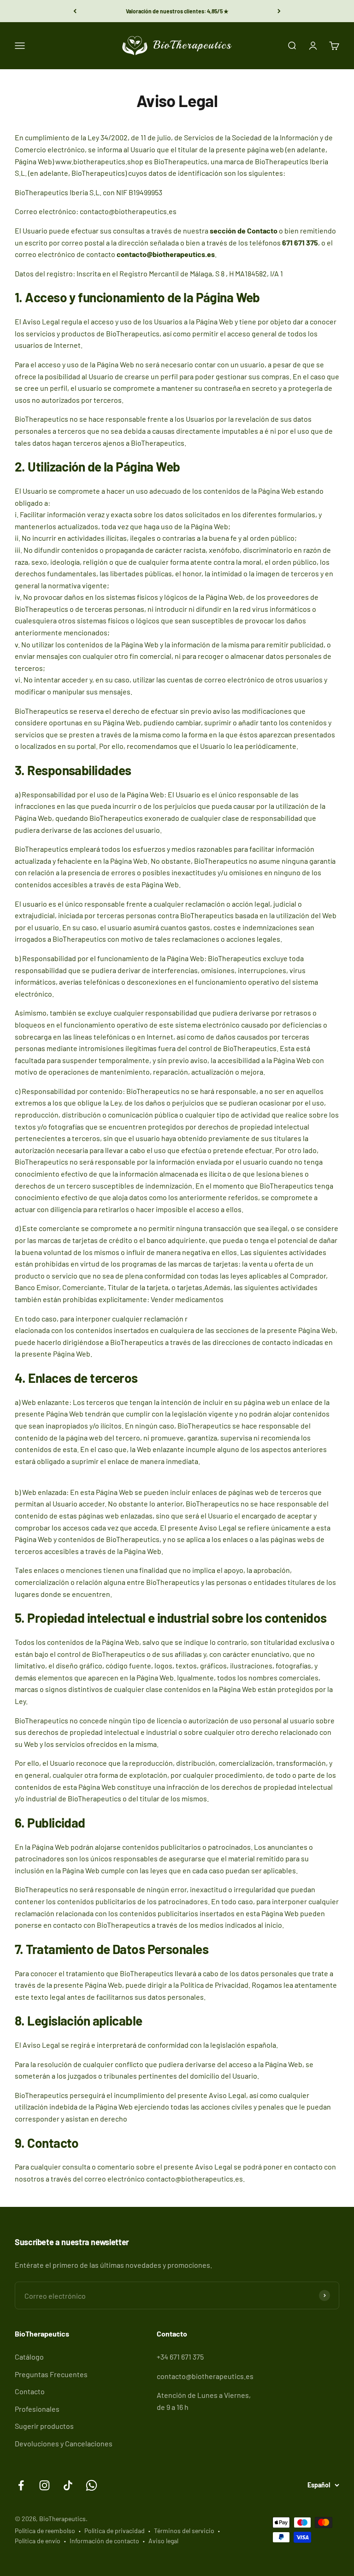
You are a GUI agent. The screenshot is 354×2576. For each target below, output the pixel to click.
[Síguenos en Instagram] (44, 2485)
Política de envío (38, 2541)
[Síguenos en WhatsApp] (91, 2485)
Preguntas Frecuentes (51, 2374)
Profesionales (37, 2409)
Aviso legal (163, 2541)
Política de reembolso (45, 2531)
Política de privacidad (115, 2531)
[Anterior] (75, 11)
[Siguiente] (279, 11)
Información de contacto (104, 2541)
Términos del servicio (184, 2531)
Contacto (30, 2391)
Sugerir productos (44, 2426)
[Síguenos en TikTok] (68, 2485)
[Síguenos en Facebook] (21, 2485)
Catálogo (29, 2357)
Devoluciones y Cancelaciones (64, 2443)
